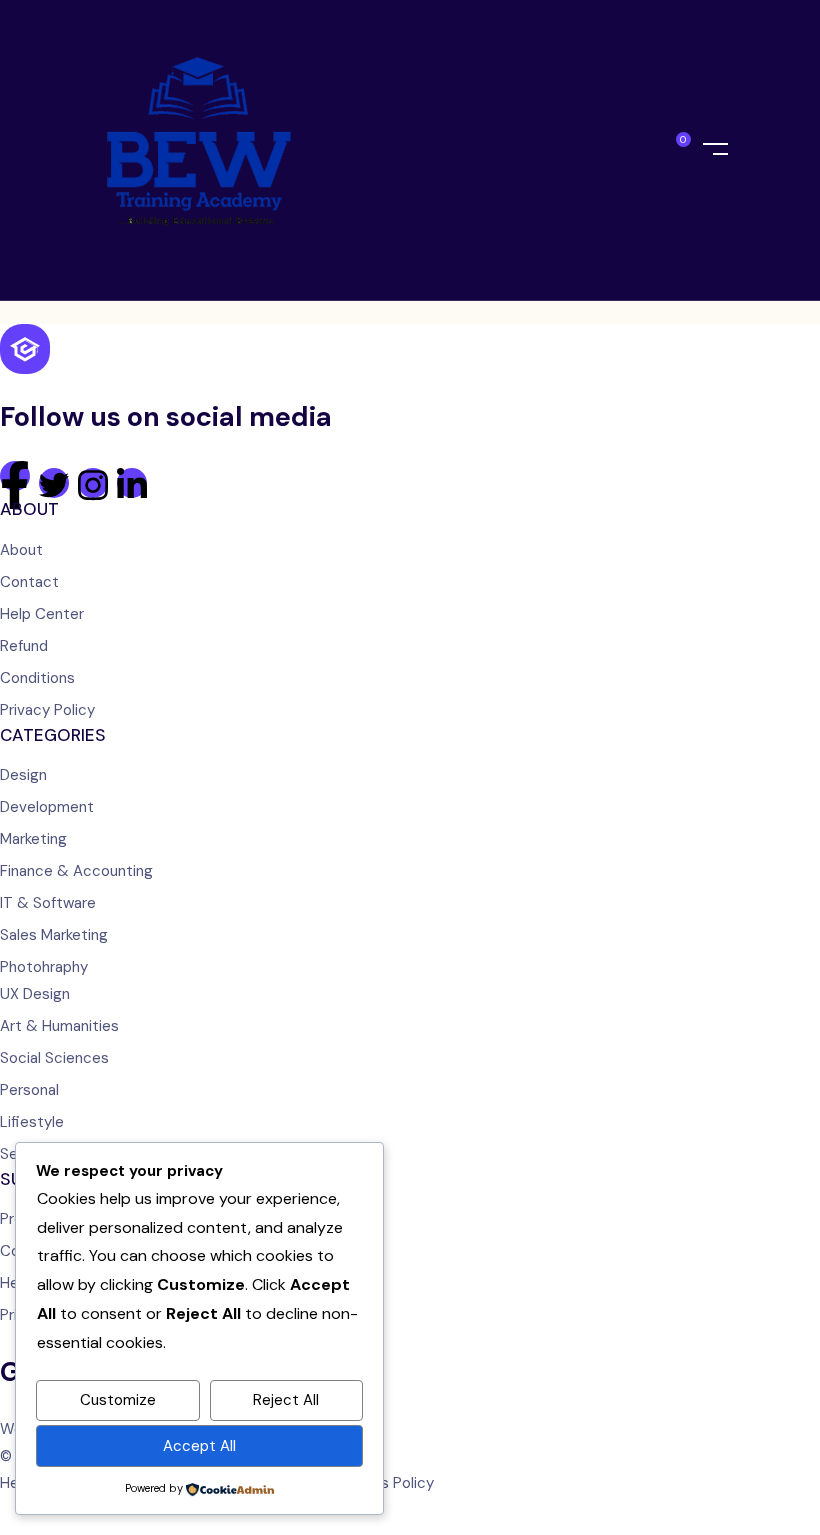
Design (23, 775)
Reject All (286, 1400)
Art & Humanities (59, 1026)
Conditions (37, 678)
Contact (29, 582)
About (21, 550)
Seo (13, 1154)
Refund (24, 646)
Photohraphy (44, 967)
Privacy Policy (47, 710)
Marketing (33, 839)
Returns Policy (384, 1483)
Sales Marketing (54, 935)
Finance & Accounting (76, 871)
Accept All (199, 1446)
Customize (118, 1400)
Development (47, 807)
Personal (29, 1090)
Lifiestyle (32, 1122)
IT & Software (48, 903)
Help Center (42, 614)
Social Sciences (54, 1058)
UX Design (35, 994)
